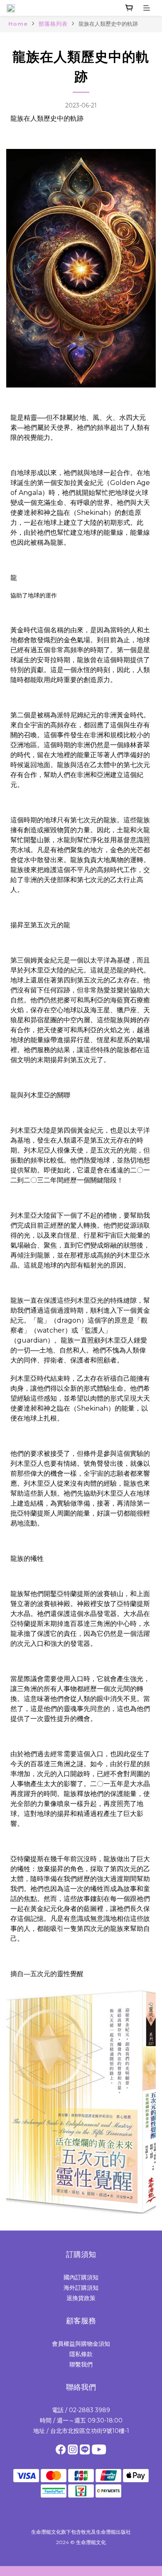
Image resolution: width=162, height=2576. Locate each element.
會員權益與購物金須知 (81, 2344)
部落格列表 (53, 24)
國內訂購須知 (81, 2277)
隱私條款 (81, 2354)
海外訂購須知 (81, 2288)
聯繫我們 (81, 2364)
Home (18, 24)
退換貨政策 (81, 2298)
